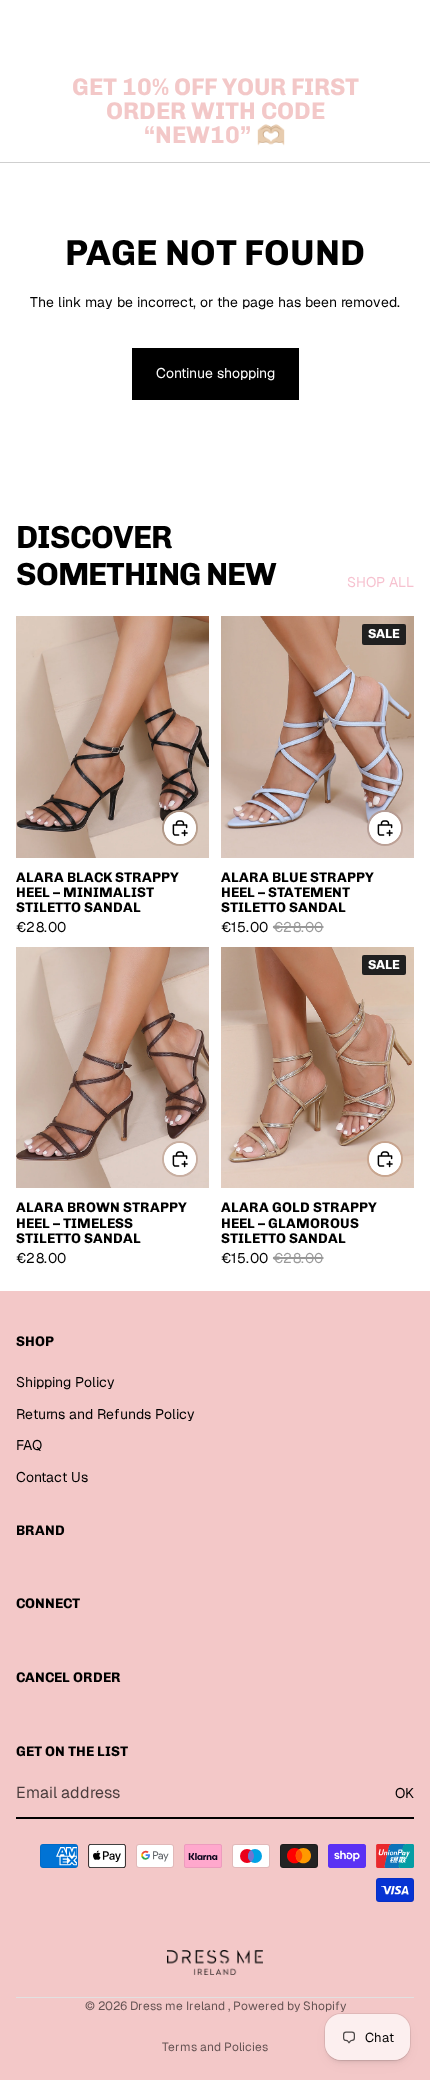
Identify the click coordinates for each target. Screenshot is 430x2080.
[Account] (362, 30)
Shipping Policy (65, 1382)
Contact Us (52, 1477)
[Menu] (23, 30)
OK (404, 1793)
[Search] (66, 30)
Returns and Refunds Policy (105, 1414)
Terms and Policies (215, 2047)
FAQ (29, 1445)
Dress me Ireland (179, 2006)
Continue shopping (215, 373)
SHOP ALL (380, 582)
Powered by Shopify (289, 2006)
